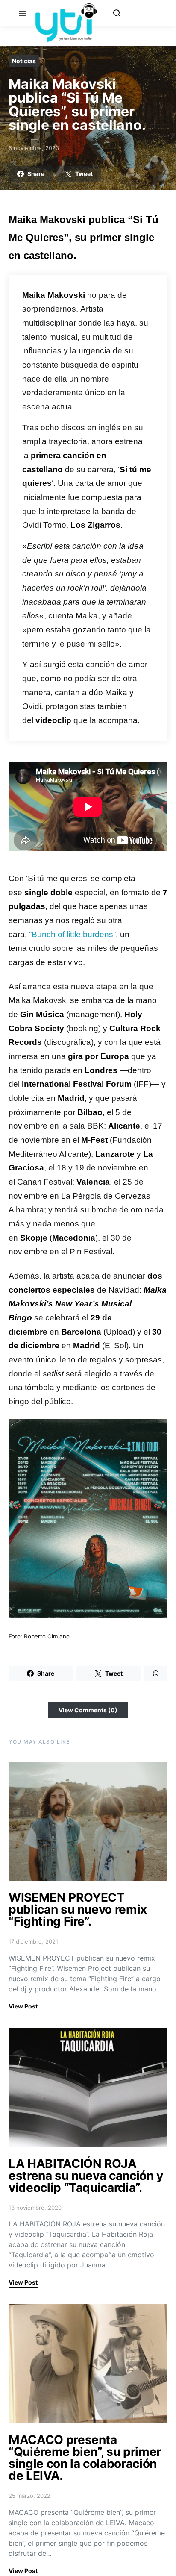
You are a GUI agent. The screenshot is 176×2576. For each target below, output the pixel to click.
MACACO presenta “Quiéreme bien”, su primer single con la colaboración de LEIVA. (85, 2458)
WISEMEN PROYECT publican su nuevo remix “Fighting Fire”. (78, 1909)
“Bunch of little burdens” (72, 934)
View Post (23, 2006)
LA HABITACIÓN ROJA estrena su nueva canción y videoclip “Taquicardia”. (86, 2176)
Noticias (24, 61)
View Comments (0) (88, 1710)
